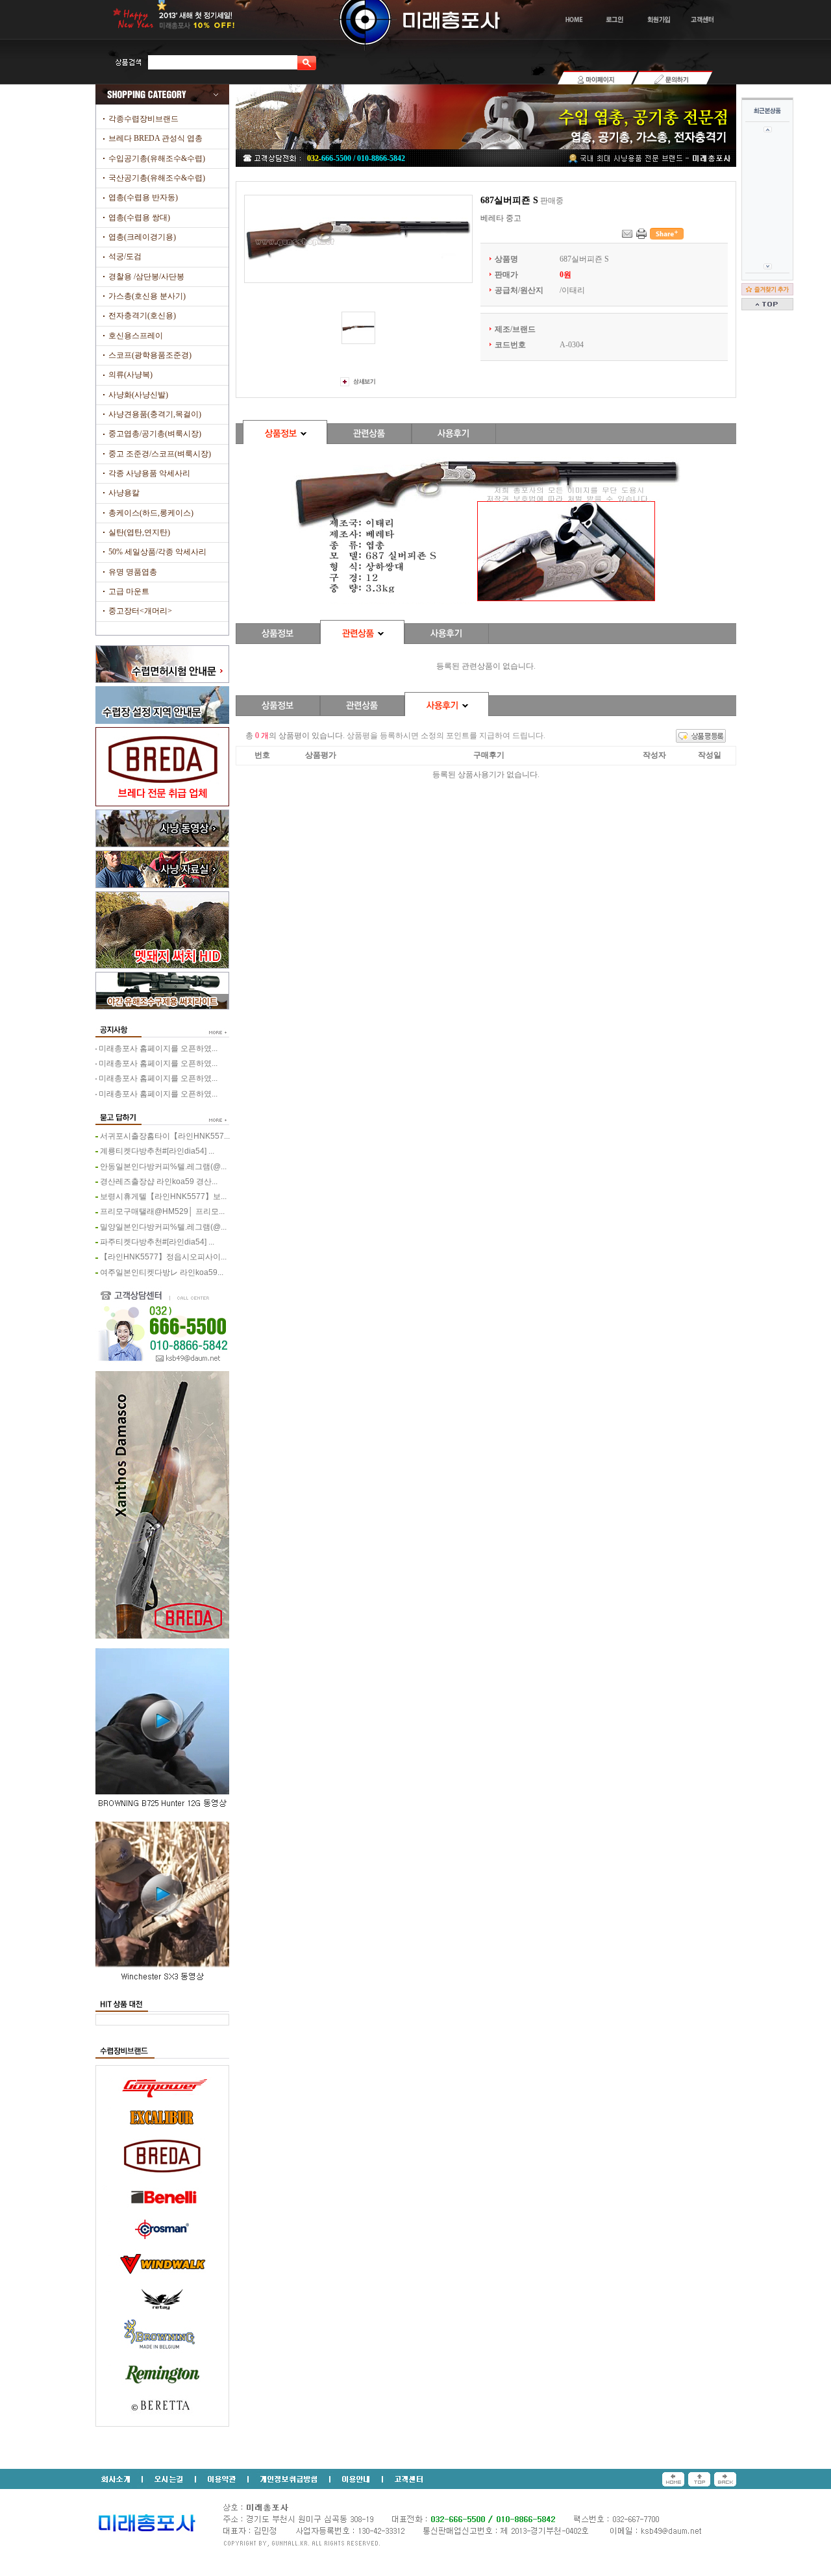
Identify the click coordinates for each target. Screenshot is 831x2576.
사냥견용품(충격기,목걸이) (155, 414)
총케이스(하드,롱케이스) (151, 513)
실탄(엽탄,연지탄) (139, 532)
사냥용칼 (124, 493)
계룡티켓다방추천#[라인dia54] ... (157, 1151)
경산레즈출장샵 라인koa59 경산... (159, 1182)
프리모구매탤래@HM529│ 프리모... (162, 1211)
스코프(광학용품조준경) (150, 355)
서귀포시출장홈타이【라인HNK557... (165, 1136)
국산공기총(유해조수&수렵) (157, 178)
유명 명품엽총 (133, 572)
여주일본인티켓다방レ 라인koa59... (162, 1272)
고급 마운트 (129, 591)
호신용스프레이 (136, 336)
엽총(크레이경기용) (142, 237)
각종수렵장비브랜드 (143, 119)
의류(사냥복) (130, 375)
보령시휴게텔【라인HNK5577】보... (163, 1196)
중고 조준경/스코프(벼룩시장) (160, 454)
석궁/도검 (125, 256)
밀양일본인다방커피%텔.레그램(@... (163, 1227)
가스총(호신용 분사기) (147, 296)
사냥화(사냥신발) (138, 395)
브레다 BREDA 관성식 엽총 (155, 138)
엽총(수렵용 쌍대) (139, 217)
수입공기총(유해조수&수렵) (157, 158)
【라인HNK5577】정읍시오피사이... (163, 1257)
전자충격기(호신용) (142, 316)
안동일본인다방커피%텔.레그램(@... (163, 1167)
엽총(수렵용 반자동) (143, 197)
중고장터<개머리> (140, 611)
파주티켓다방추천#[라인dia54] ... (157, 1242)
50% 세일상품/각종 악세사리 (157, 552)
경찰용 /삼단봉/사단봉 (146, 277)
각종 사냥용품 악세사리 (149, 473)
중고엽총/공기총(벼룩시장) (155, 434)
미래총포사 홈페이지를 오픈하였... (158, 1048)
